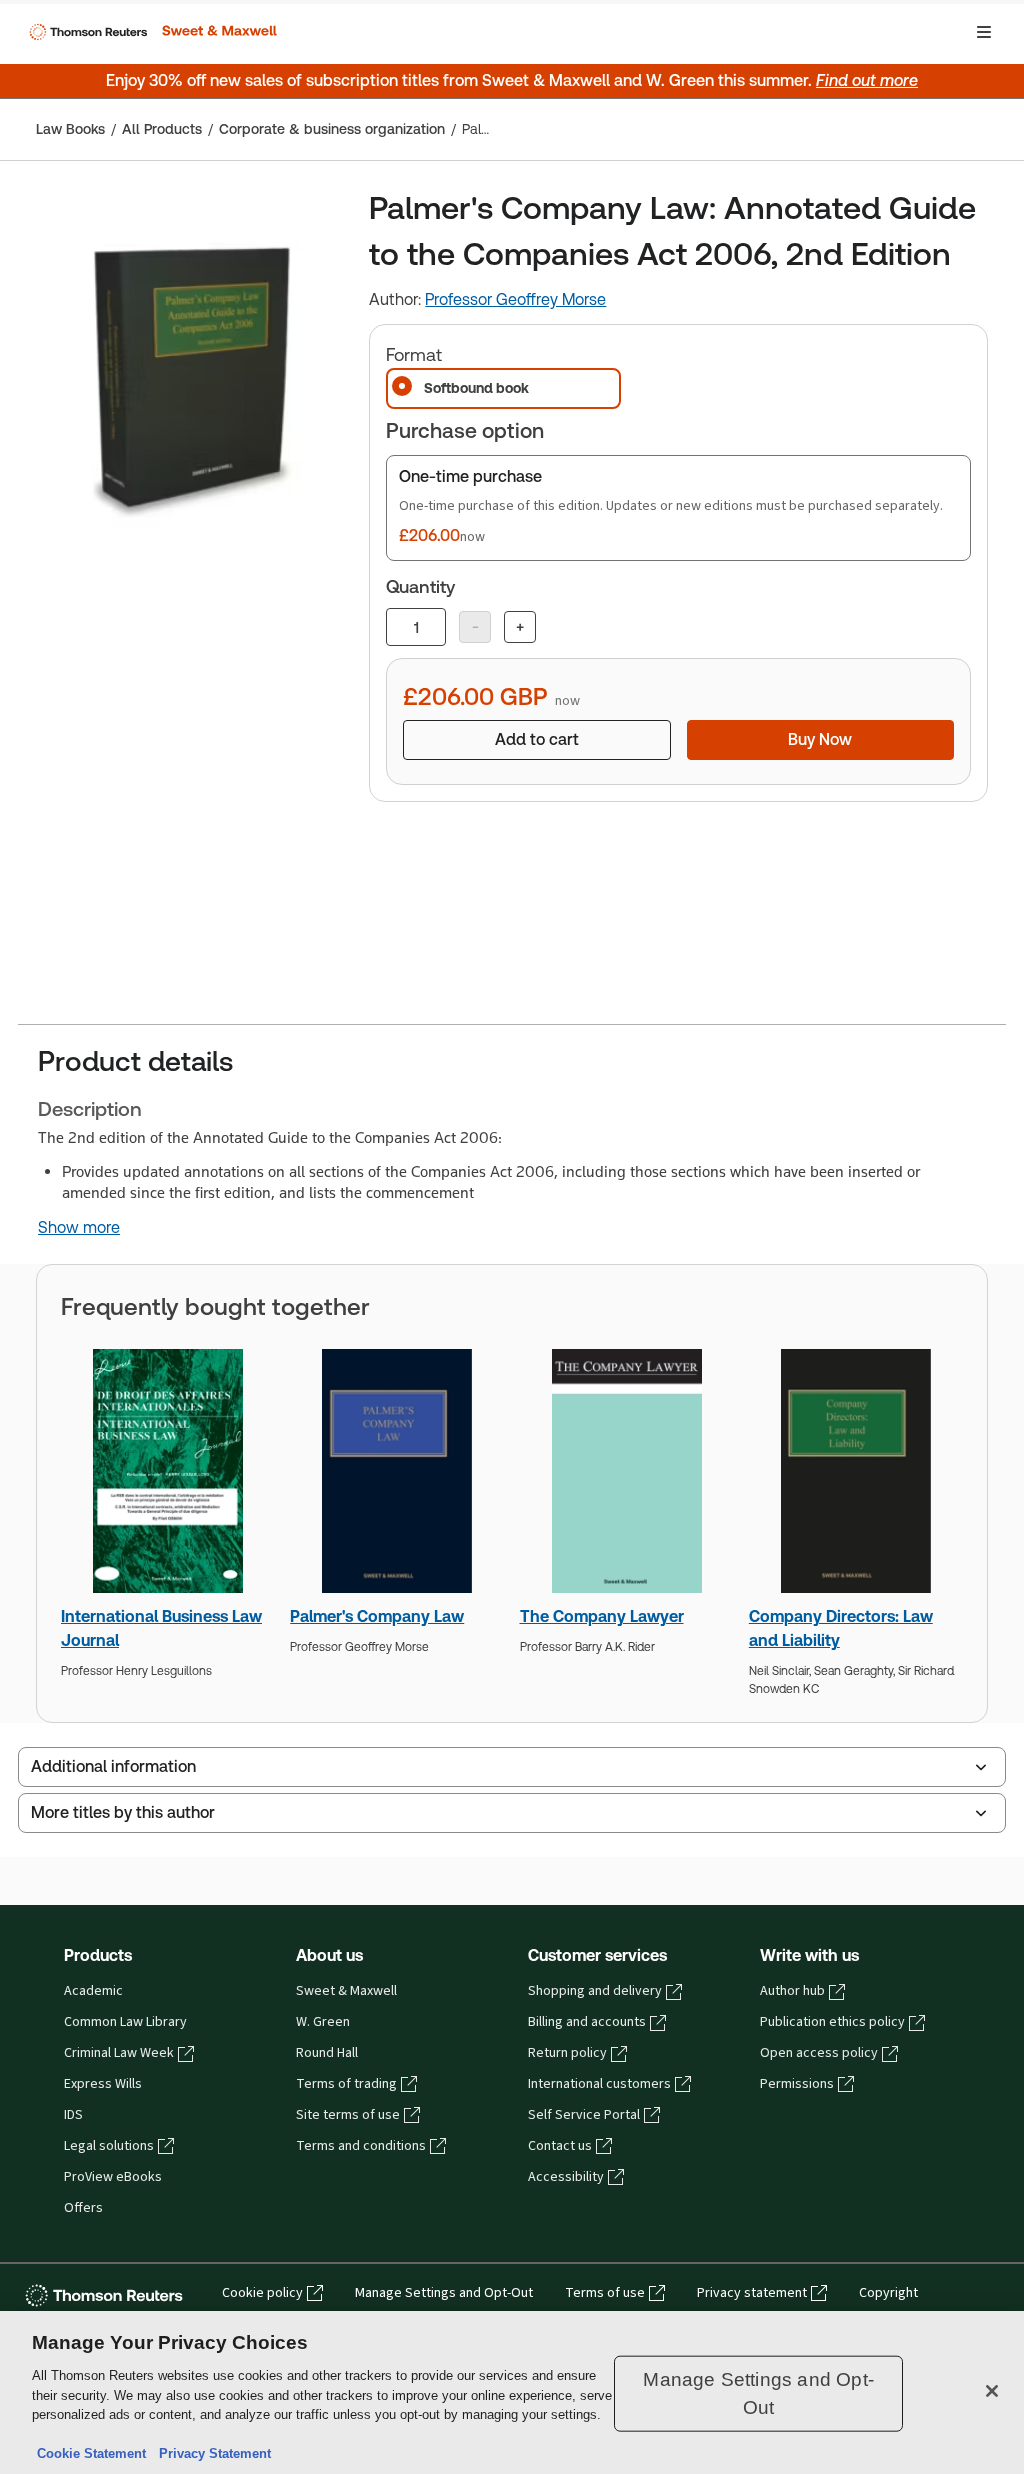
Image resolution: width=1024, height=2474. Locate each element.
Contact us (560, 2146)
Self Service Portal (584, 2115)
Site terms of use (348, 2115)
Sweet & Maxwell (346, 1991)
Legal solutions (109, 2146)
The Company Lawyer (602, 1616)
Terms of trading (346, 2084)
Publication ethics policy (832, 2022)
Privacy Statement (211, 2453)
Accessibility (566, 2177)
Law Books (70, 129)
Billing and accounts (587, 2022)
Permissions (797, 2084)
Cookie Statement (91, 2453)
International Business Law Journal (161, 1628)
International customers (599, 2084)
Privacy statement (752, 2293)
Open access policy (819, 2053)
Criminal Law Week (119, 2053)
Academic (93, 1991)
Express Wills (103, 2084)
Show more (79, 1228)
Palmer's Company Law (377, 1616)
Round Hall (327, 2053)
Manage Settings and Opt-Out (444, 2293)
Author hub (792, 1991)
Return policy (567, 2053)
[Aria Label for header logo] (151, 32)
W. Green (323, 2022)
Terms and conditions (361, 2146)
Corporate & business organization (332, 129)
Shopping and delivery (595, 1991)
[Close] (992, 2391)
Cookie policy (262, 2293)
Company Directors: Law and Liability (841, 1628)
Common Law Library (125, 2022)
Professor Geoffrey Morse (515, 299)
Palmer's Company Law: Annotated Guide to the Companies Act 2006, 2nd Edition (481, 129)
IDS (73, 2115)
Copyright (888, 2293)
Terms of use (605, 2293)
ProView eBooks (113, 2177)
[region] (512, 2392)
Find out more (867, 80)
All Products (162, 129)
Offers (83, 2208)
